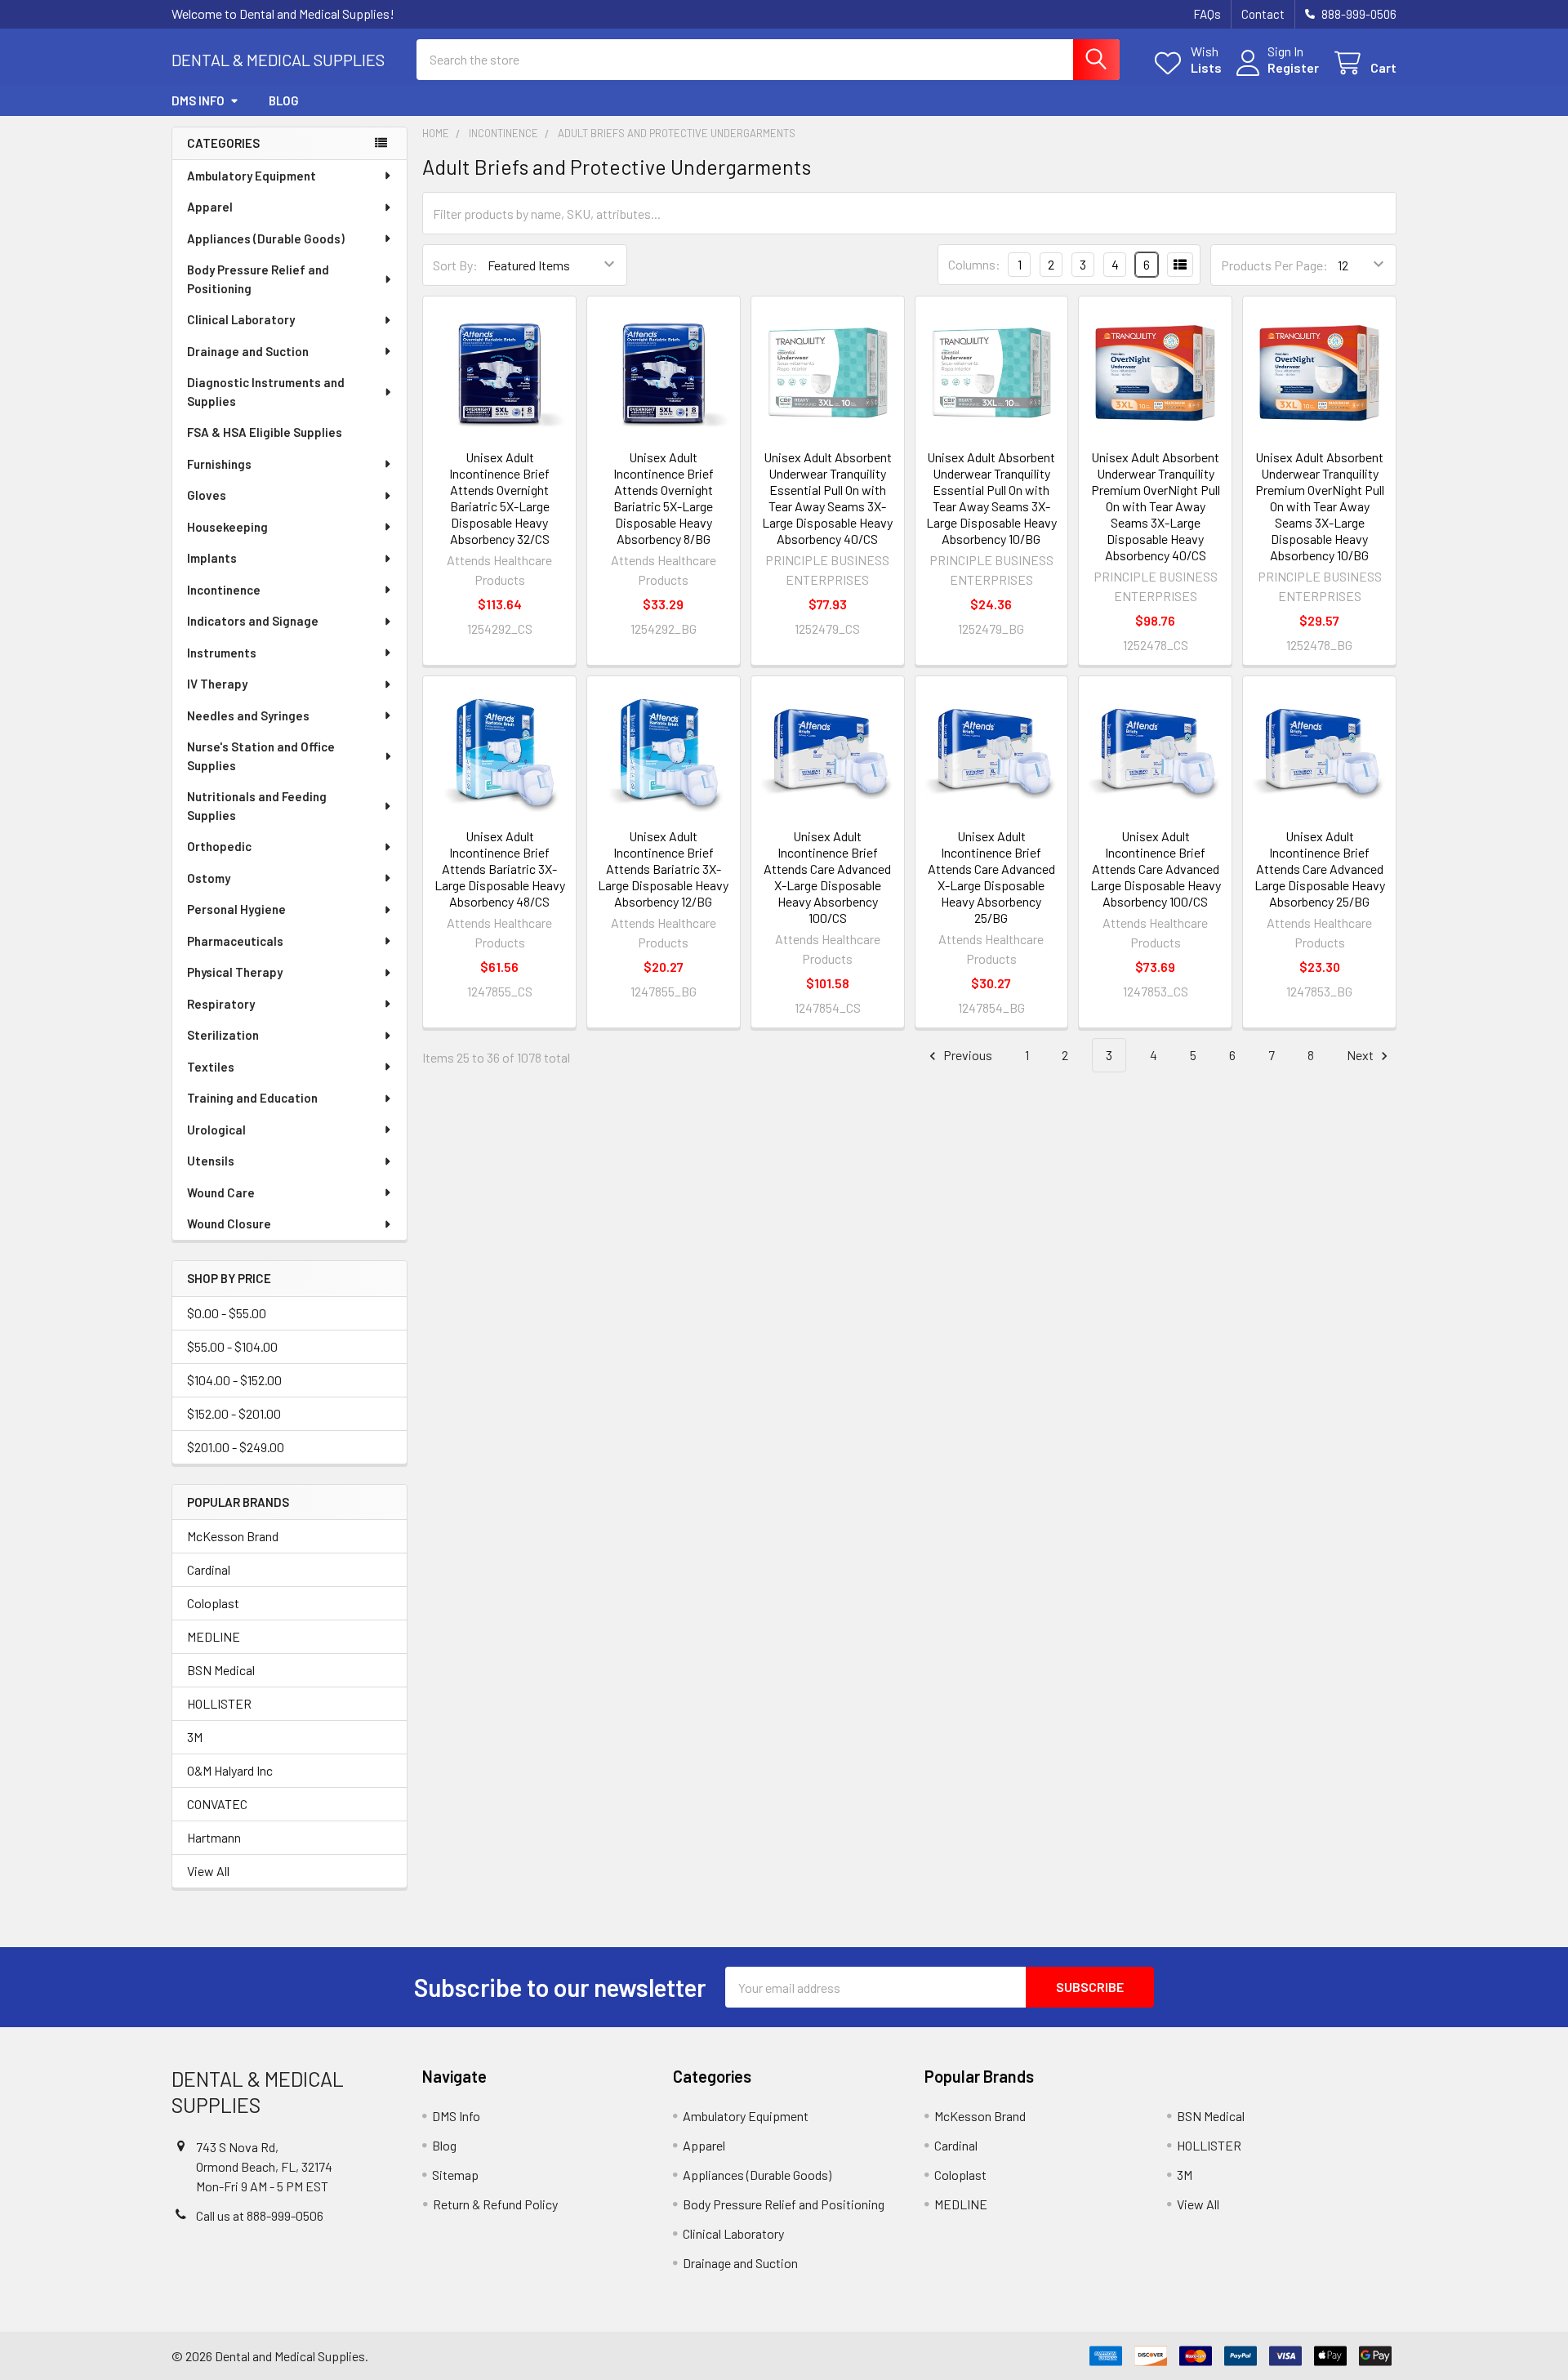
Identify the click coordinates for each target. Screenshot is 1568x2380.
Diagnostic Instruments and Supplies (266, 392)
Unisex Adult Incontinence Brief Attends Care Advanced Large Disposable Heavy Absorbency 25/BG (1320, 869)
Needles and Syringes (248, 715)
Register (1293, 67)
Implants (212, 558)
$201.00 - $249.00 (236, 1447)
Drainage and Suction (248, 351)
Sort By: (455, 265)
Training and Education (252, 1098)
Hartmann (214, 1837)
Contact (1263, 14)
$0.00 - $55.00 (227, 1313)
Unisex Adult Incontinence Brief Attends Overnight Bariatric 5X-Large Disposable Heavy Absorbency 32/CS (499, 498)
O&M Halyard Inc (230, 1770)
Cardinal (209, 1569)
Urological (216, 1130)
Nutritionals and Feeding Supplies (257, 806)
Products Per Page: (1274, 265)
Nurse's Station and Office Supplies (261, 756)
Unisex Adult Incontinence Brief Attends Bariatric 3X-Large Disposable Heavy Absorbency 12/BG (663, 869)
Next (1361, 1055)
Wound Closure (229, 1223)
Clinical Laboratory (241, 319)
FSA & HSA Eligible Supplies (265, 432)
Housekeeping (227, 527)
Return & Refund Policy (495, 2204)
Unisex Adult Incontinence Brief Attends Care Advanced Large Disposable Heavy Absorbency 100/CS (1156, 869)
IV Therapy (217, 684)
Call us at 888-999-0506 (260, 2215)
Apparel (210, 207)
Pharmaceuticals (235, 941)
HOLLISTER (219, 1703)
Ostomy (209, 878)
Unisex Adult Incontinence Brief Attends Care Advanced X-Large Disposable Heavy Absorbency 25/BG (991, 877)
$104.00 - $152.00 (234, 1380)
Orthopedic (219, 846)
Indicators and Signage (253, 621)
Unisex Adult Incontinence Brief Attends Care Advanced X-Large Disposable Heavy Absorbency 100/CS (827, 877)
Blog (284, 100)
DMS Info (198, 100)
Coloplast (213, 1603)
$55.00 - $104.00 (232, 1346)
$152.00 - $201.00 (234, 1413)
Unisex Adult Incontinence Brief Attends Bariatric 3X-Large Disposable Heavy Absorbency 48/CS (500, 869)
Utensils (211, 1161)
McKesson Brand (233, 1536)
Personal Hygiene (236, 909)
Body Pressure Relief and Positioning (258, 279)
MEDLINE (214, 1636)
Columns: (974, 264)
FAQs (1207, 14)
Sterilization (223, 1035)
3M (195, 1737)
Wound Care (221, 1192)
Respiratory (221, 1004)
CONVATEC (217, 1804)
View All (208, 1871)
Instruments (222, 653)
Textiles (211, 1067)
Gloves (207, 495)
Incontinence (224, 590)
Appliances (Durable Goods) (266, 238)
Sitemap (455, 2175)
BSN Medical (221, 1670)
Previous (967, 1055)
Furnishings (219, 464)
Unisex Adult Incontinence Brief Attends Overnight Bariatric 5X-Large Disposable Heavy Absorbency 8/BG (664, 498)
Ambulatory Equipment (252, 176)
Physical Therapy (235, 972)
